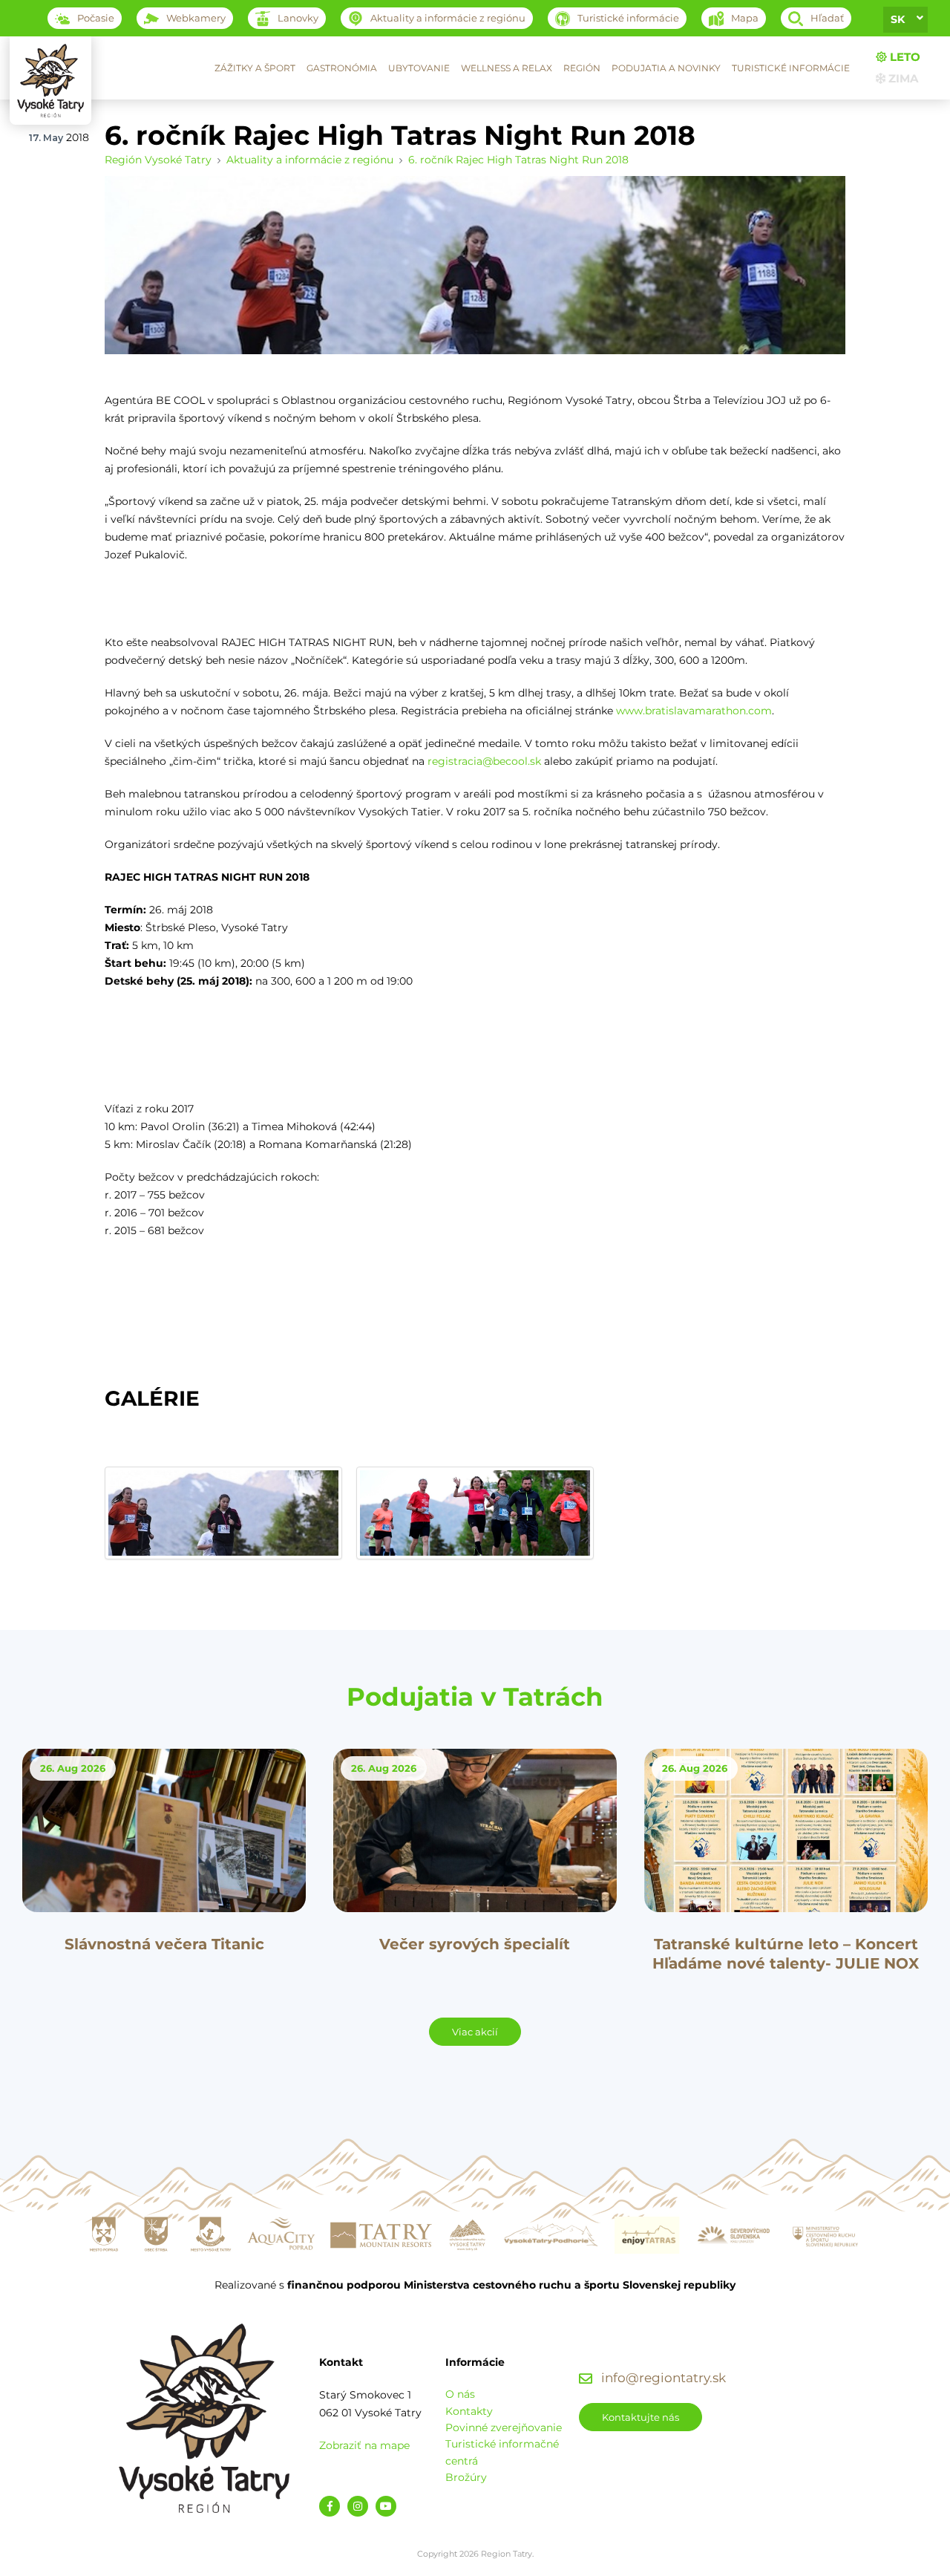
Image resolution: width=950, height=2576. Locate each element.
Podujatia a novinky (666, 68)
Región (582, 68)
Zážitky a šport (255, 68)
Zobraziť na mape (364, 2445)
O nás (460, 2394)
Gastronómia (342, 68)
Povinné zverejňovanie (504, 2427)
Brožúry (466, 2477)
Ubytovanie (419, 68)
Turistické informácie (791, 68)
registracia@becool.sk (484, 761)
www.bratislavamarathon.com (694, 711)
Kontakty (469, 2411)
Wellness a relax (507, 68)
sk (898, 19)
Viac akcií (475, 2032)
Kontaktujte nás (641, 2417)
